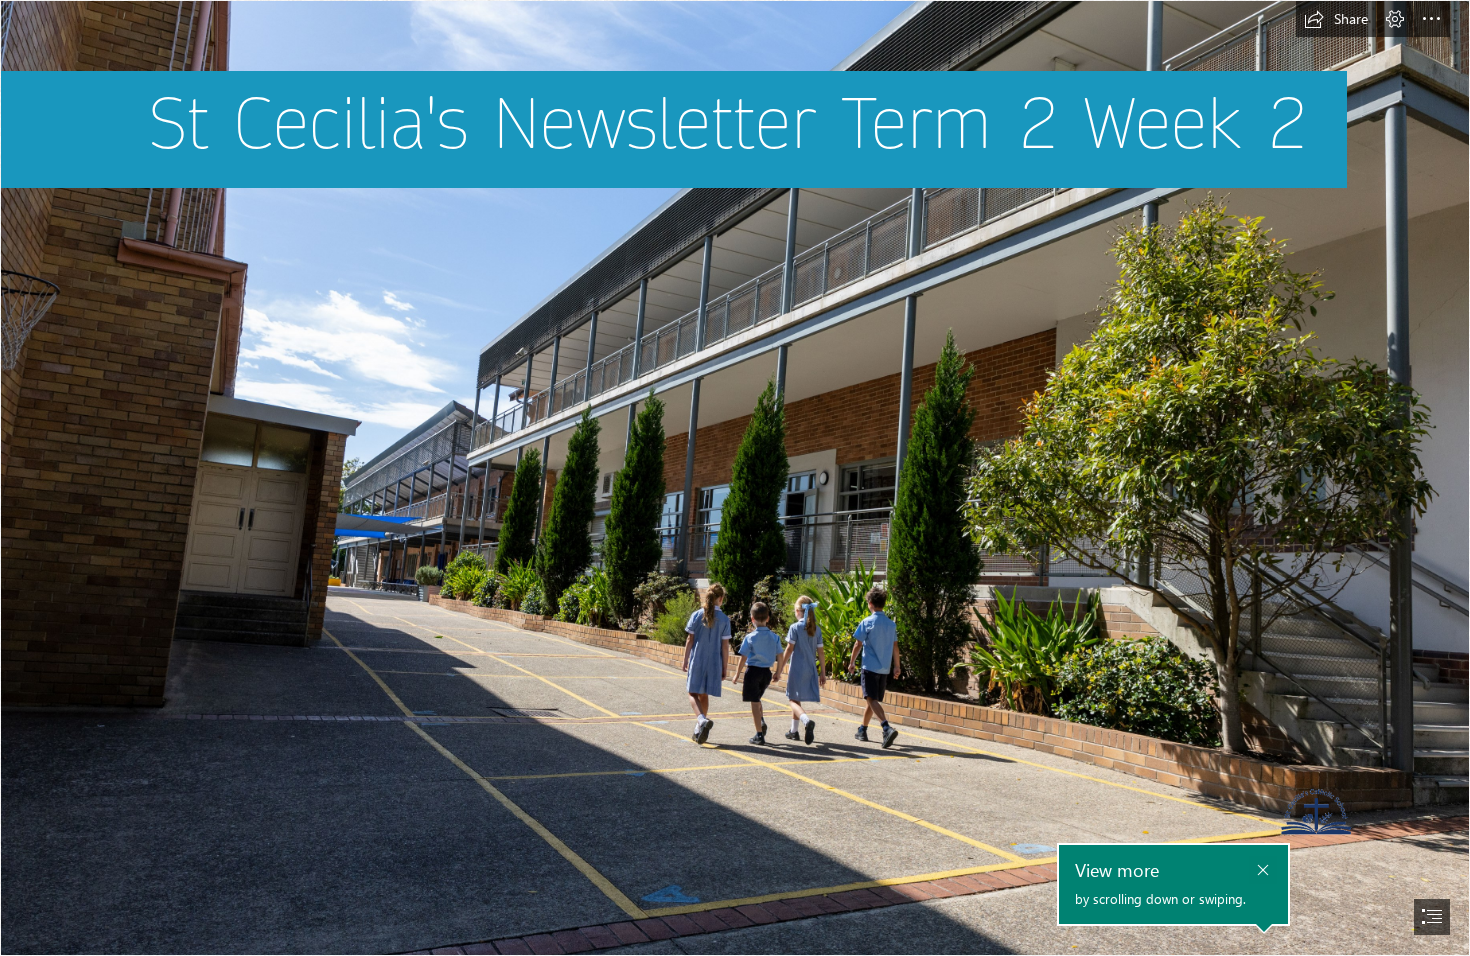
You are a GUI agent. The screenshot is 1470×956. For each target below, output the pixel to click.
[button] (1336, 19)
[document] (735, 478)
